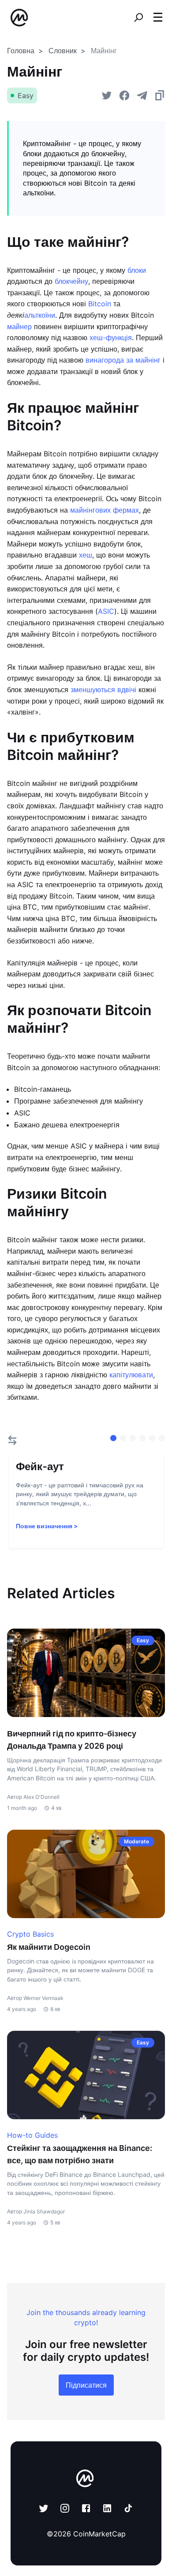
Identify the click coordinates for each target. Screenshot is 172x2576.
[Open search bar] (138, 18)
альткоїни (40, 315)
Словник (63, 51)
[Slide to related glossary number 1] (123, 1438)
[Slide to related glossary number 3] (142, 1438)
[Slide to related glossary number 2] (133, 1438)
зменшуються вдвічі (103, 690)
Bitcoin (100, 304)
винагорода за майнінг (123, 360)
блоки (137, 270)
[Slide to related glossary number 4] (152, 1438)
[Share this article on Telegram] (142, 95)
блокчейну (71, 281)
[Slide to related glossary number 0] (113, 1438)
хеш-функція (111, 338)
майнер (19, 327)
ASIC (106, 611)
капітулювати (131, 1375)
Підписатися (86, 2385)
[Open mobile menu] (158, 18)
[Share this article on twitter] (107, 95)
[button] (158, 17)
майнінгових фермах (105, 510)
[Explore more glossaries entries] (12, 1440)
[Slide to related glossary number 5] (162, 1438)
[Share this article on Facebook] (124, 95)
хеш (86, 555)
